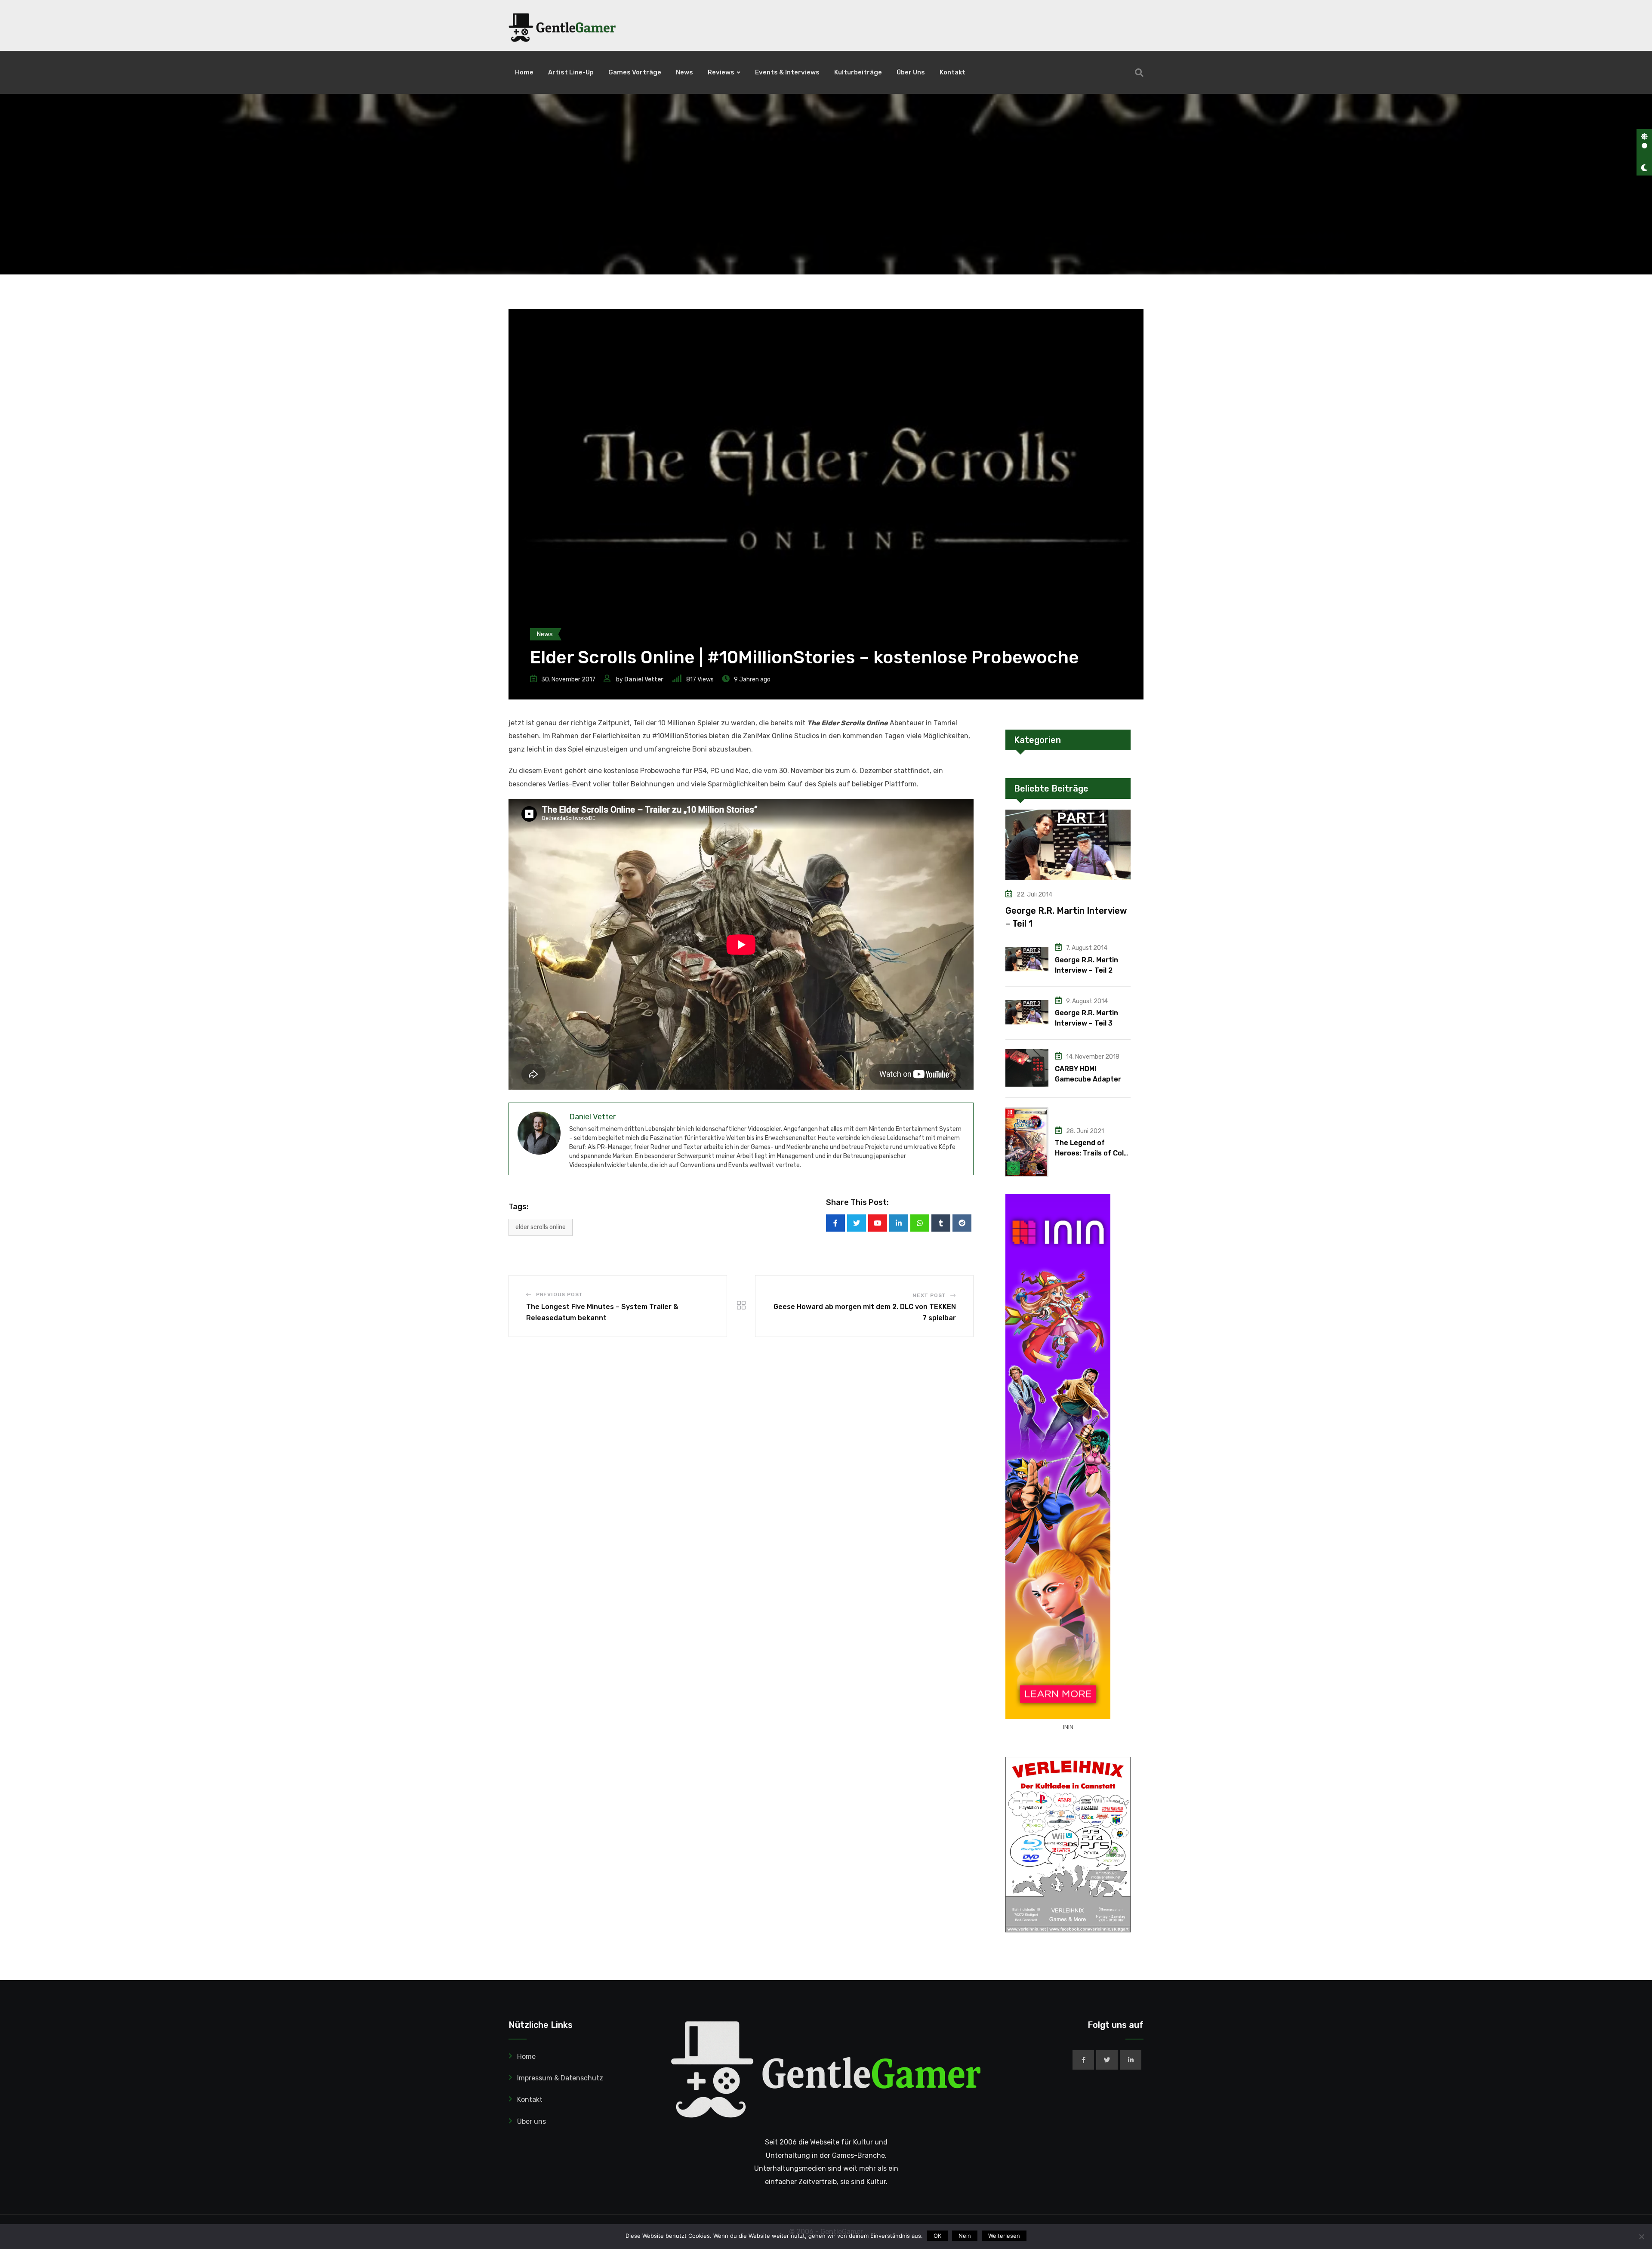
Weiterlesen (1004, 2236)
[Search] (1139, 73)
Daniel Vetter (644, 679)
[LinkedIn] (899, 1223)
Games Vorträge (635, 72)
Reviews (721, 72)
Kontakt (952, 72)
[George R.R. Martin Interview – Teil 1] (1068, 845)
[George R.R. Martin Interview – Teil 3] (1027, 1012)
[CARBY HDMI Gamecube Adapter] (1027, 1068)
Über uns (911, 72)
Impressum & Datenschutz (560, 2078)
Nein (965, 2236)
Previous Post (559, 1294)
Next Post (929, 1295)
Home (524, 72)
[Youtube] (878, 1223)
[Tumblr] (941, 1223)
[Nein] (1641, 2237)
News (684, 72)
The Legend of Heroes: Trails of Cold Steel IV (1091, 1153)
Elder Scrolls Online (541, 1227)
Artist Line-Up (571, 72)
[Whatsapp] (920, 1223)
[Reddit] (962, 1223)
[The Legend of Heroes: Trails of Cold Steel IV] (1027, 1142)
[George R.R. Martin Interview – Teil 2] (1027, 959)
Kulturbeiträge (858, 72)
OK (937, 2236)
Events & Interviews (787, 72)
